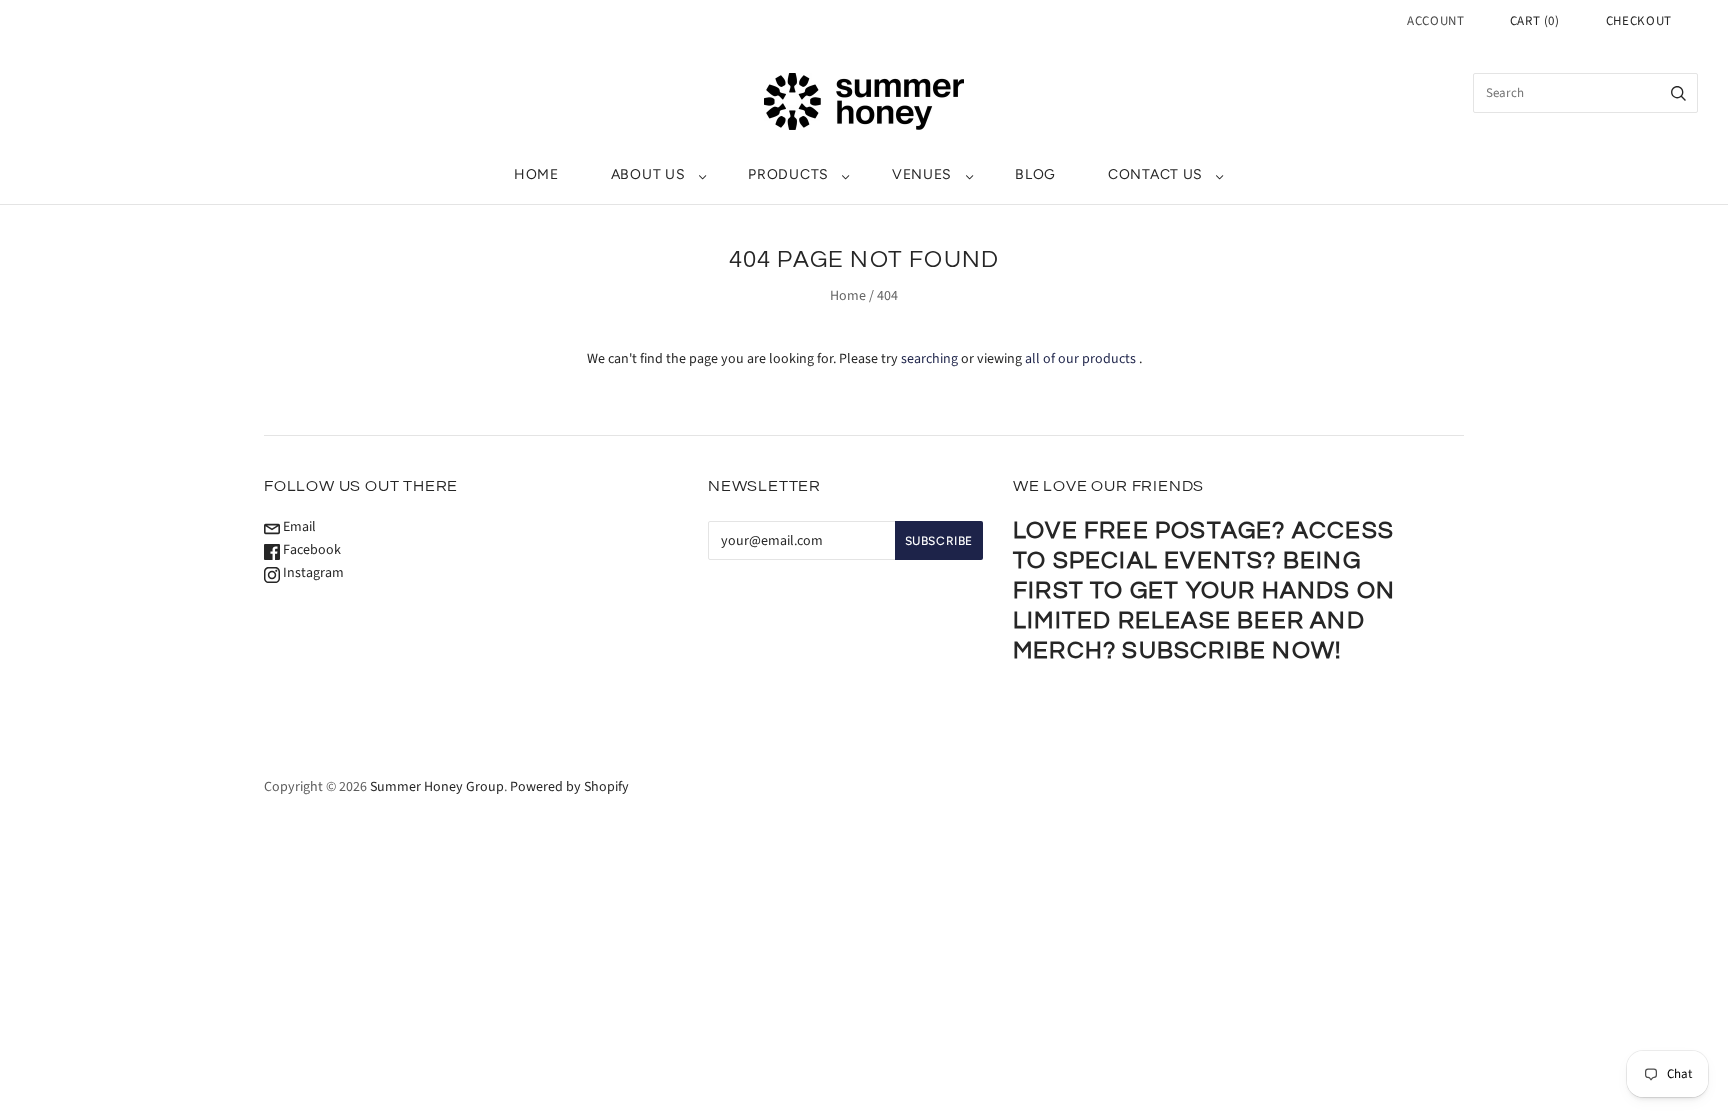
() (1535, 21)
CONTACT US (1155, 174)
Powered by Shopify (569, 787)
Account (1436, 21)
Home (848, 296)
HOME (536, 174)
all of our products (1080, 359)
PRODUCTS (788, 174)
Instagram (312, 573)
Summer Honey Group (437, 787)
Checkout (1639, 21)
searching (929, 359)
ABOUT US (648, 174)
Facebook (310, 550)
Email (298, 527)
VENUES (922, 174)
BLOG (1035, 174)
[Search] (1678, 93)
